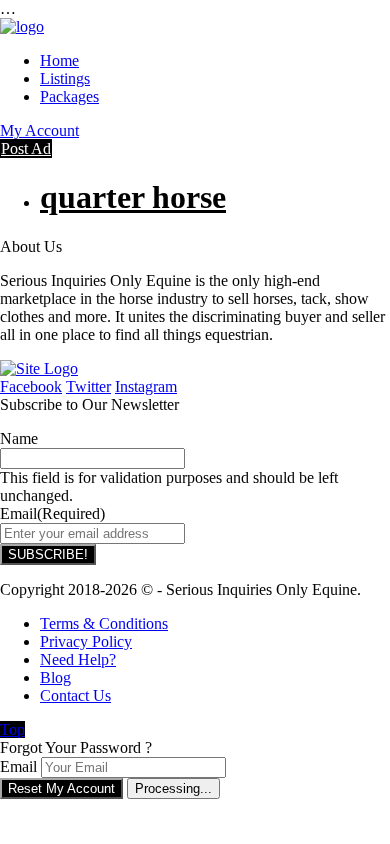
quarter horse (133, 197)
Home (59, 60)
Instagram (146, 386)
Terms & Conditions (104, 623)
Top (12, 729)
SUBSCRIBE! (48, 554)
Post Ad (26, 148)
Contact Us (75, 695)
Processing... (173, 788)
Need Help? (78, 659)
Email (18, 766)
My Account (39, 130)
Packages (69, 96)
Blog (55, 677)
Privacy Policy (86, 641)
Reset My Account (61, 788)
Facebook (31, 386)
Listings (65, 78)
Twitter (88, 386)
